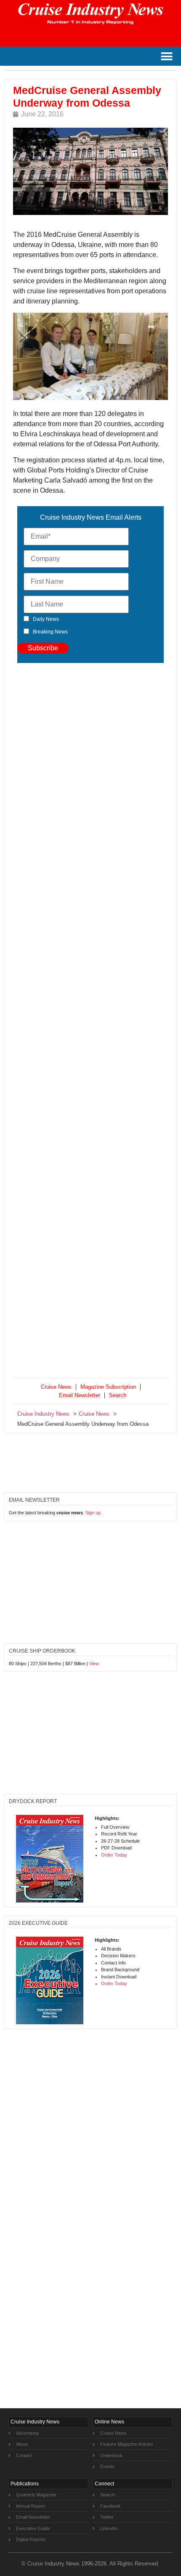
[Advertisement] (90, 1022)
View (94, 1664)
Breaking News (50, 632)
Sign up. (94, 1513)
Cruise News (56, 1387)
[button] (166, 56)
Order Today (114, 1855)
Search (118, 1395)
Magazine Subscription (108, 1387)
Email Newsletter (80, 1395)
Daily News (46, 619)
